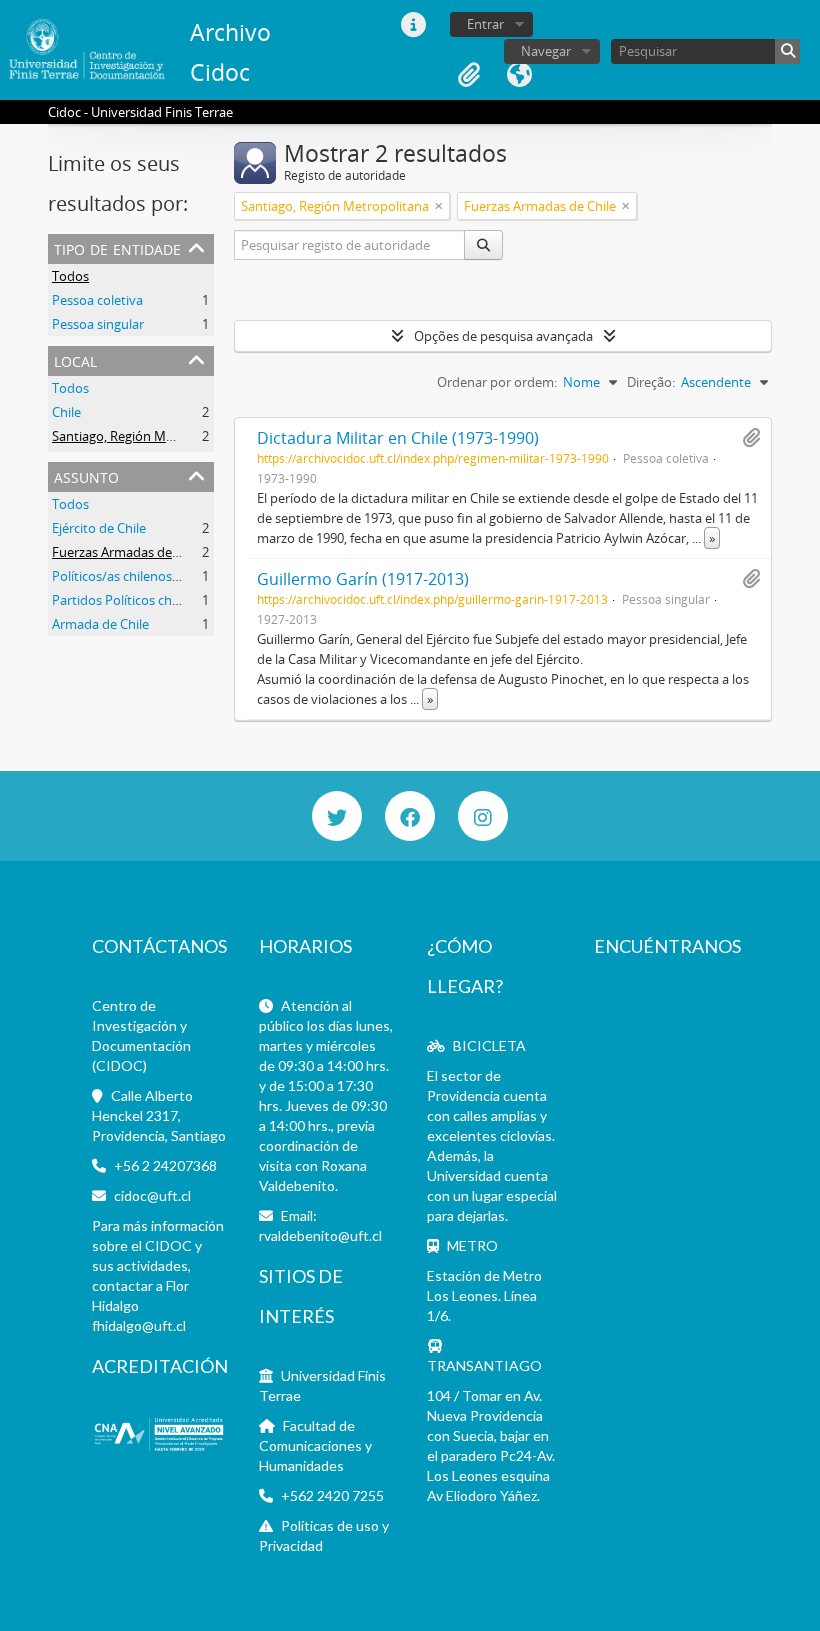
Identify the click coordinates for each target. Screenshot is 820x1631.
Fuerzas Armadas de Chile (128, 552)
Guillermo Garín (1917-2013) (363, 579)
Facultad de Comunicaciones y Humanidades (315, 1445)
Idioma (519, 75)
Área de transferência (469, 75)
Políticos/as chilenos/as (121, 576)
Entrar (485, 24)
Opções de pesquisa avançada (503, 336)
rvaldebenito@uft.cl (320, 1235)
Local (75, 359)
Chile (66, 412)
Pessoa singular (98, 324)
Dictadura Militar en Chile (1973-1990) (398, 438)
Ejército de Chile (99, 528)
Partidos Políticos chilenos (129, 600)
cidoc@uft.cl (152, 1195)
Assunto (86, 475)
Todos (70, 276)
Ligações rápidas (413, 25)
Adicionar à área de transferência (751, 438)
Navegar (546, 51)
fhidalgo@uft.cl (139, 1325)
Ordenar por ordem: (497, 382)
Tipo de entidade (117, 247)
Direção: (651, 382)
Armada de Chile (100, 624)
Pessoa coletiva (97, 300)
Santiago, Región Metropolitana (146, 436)
